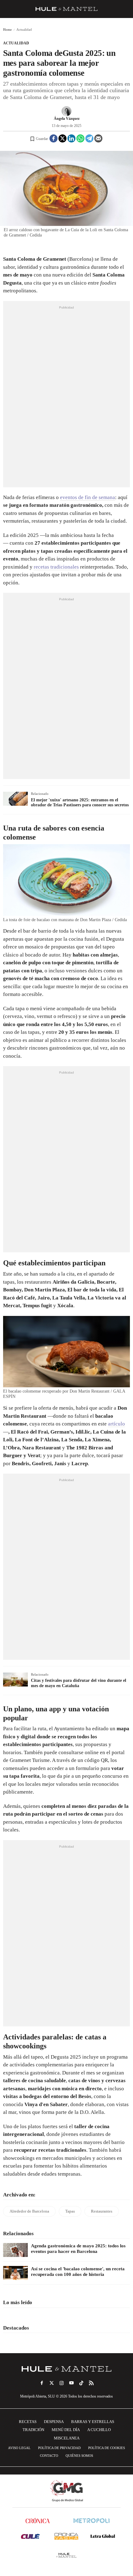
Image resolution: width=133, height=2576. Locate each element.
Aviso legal (19, 2448)
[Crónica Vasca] (66, 2536)
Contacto (49, 2456)
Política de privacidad (59, 2448)
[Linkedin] (71, 138)
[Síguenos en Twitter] (52, 2383)
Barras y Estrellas (93, 2422)
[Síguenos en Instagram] (62, 2383)
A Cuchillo (99, 2430)
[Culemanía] (30, 2536)
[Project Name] (66, 2369)
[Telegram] (89, 138)
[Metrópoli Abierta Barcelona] (92, 2521)
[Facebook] (54, 138)
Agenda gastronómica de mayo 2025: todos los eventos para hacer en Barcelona (78, 2249)
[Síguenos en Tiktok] (81, 2383)
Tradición (33, 2430)
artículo (116, 1424)
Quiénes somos (79, 2456)
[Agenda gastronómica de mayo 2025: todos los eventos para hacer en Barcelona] (15, 2250)
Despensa (54, 2422)
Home (7, 29)
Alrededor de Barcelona (29, 2211)
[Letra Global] (103, 2536)
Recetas (28, 2422)
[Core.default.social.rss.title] (91, 2383)
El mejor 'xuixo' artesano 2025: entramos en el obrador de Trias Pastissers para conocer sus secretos (80, 803)
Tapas (70, 2211)
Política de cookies (107, 2448)
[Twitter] (62, 138)
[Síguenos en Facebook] (42, 2383)
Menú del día (66, 2430)
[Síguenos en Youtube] (71, 2383)
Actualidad (16, 43)
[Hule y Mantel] (66, 2555)
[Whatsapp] (80, 138)
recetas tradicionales (56, 567)
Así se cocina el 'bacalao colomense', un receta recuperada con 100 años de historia (78, 2272)
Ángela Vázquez (67, 119)
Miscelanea (67, 2438)
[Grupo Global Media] (66, 2491)
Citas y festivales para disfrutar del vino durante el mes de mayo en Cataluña (79, 1683)
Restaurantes (102, 2211)
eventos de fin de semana (88, 497)
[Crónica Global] (38, 2521)
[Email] (98, 138)
